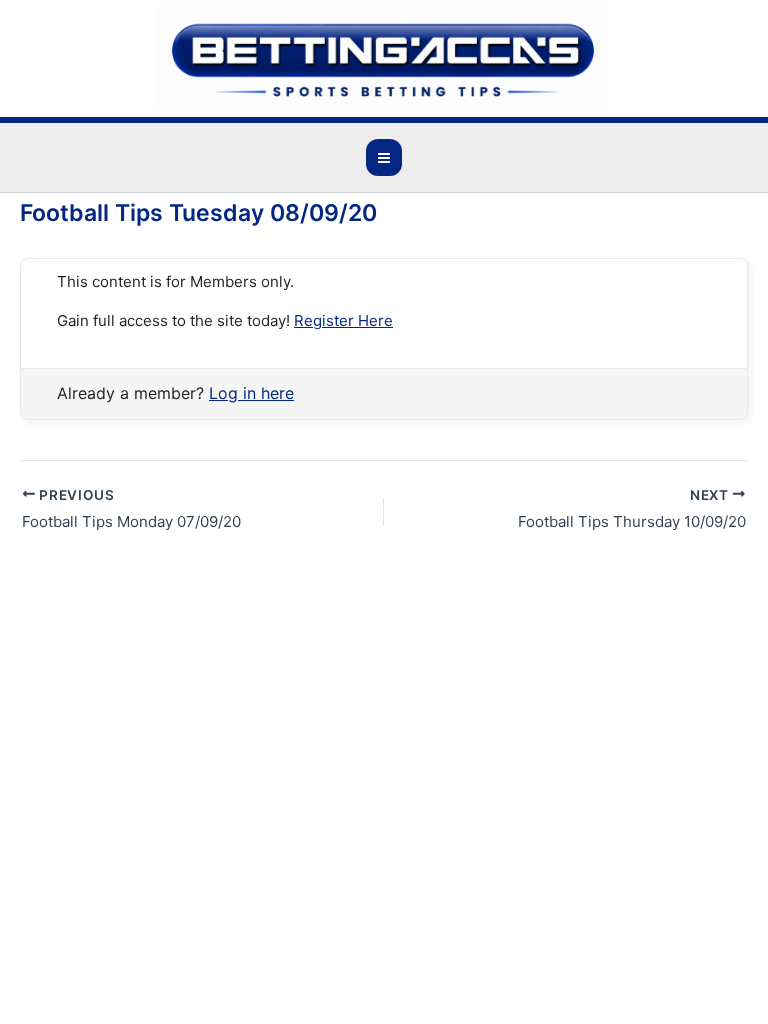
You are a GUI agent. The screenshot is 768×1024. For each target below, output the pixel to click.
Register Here (343, 320)
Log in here (251, 393)
